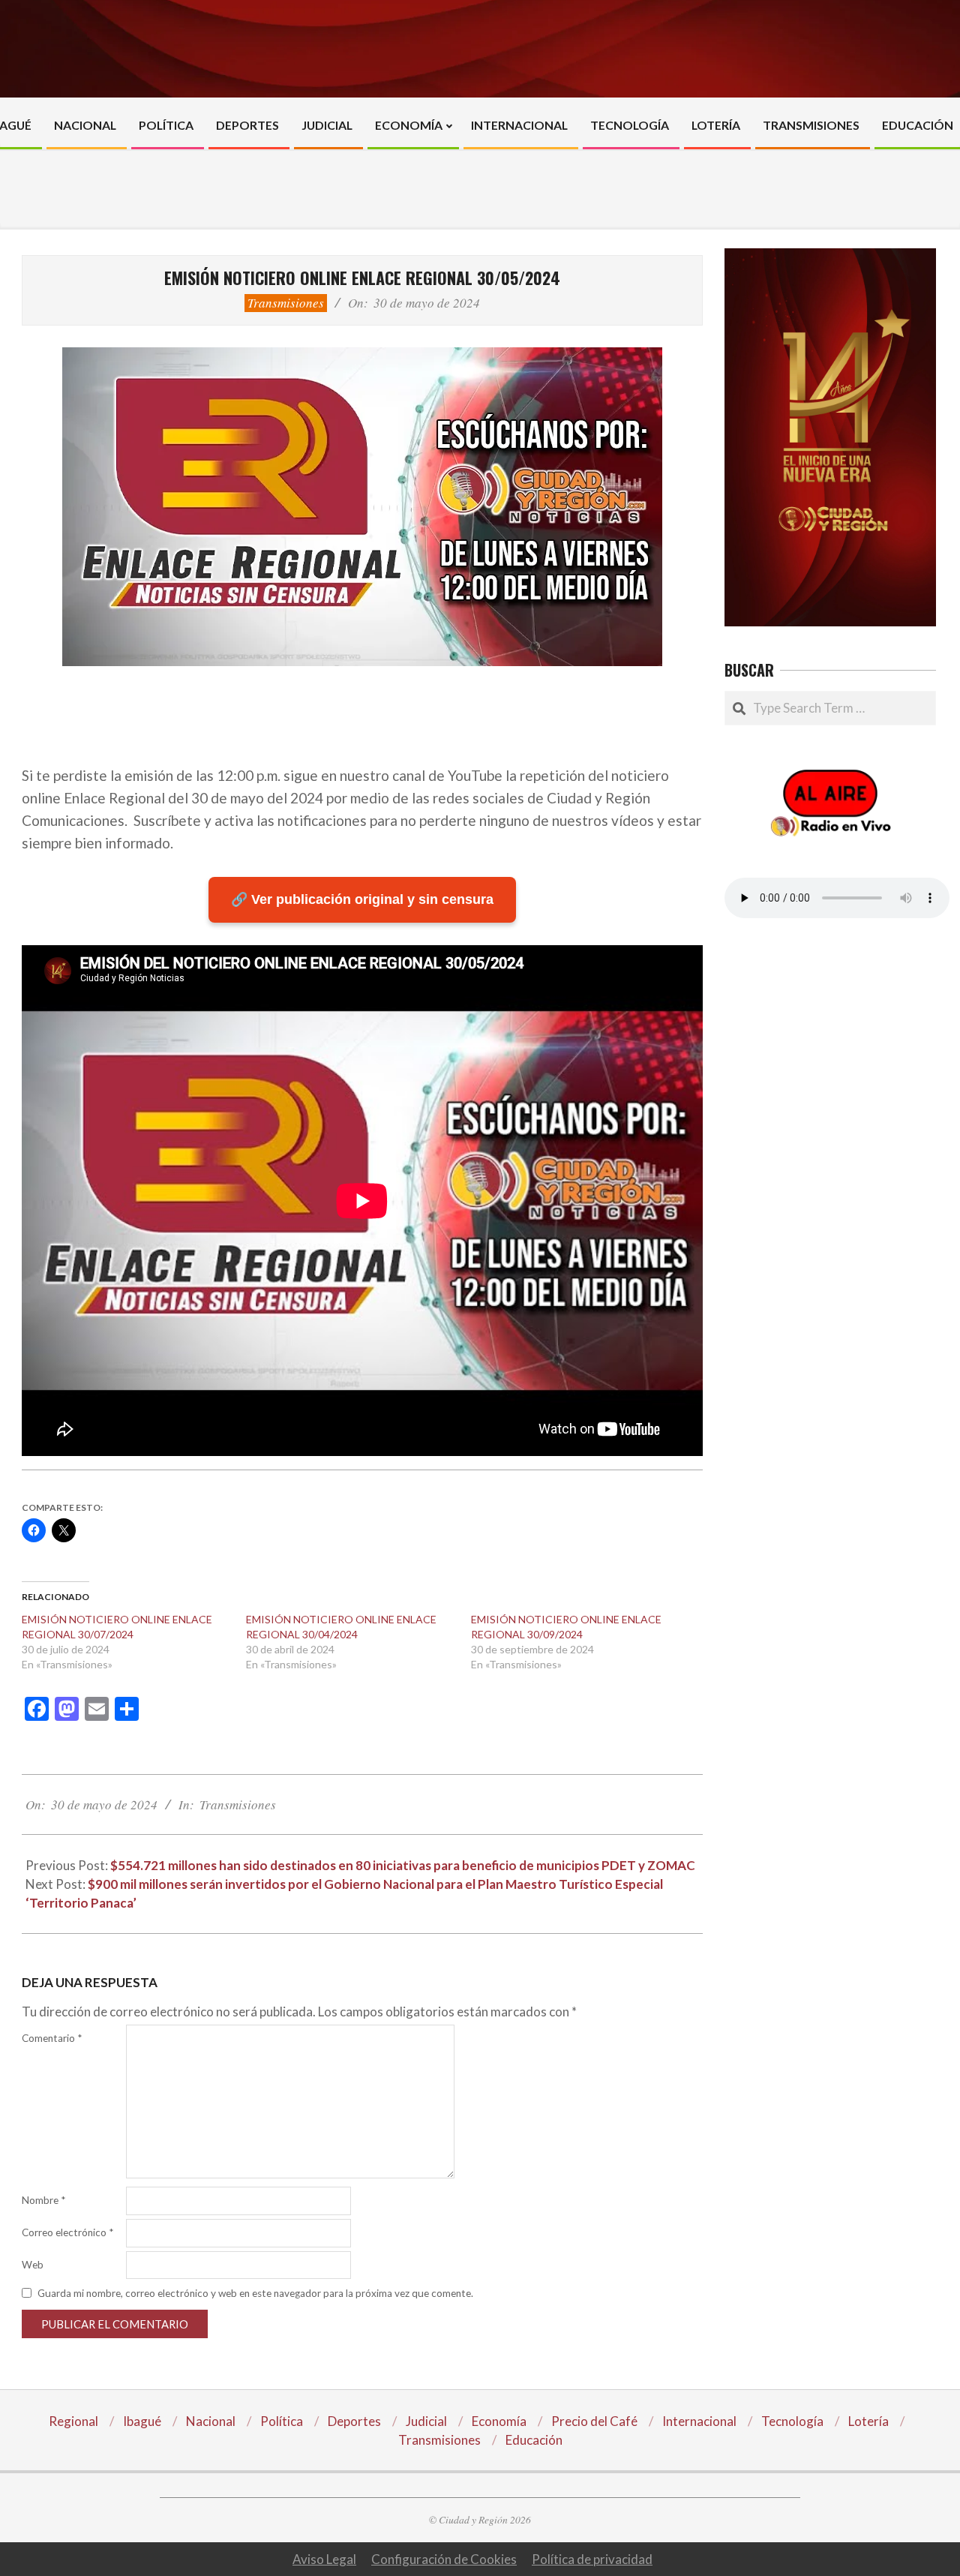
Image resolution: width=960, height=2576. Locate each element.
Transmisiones (286, 303)
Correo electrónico (67, 2232)
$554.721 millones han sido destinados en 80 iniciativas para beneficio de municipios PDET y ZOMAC (403, 1865)
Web (33, 2265)
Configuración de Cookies (444, 2559)
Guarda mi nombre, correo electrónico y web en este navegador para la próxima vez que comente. (255, 2293)
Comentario (52, 2038)
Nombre (43, 2200)
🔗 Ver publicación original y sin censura (362, 899)
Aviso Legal (324, 2559)
